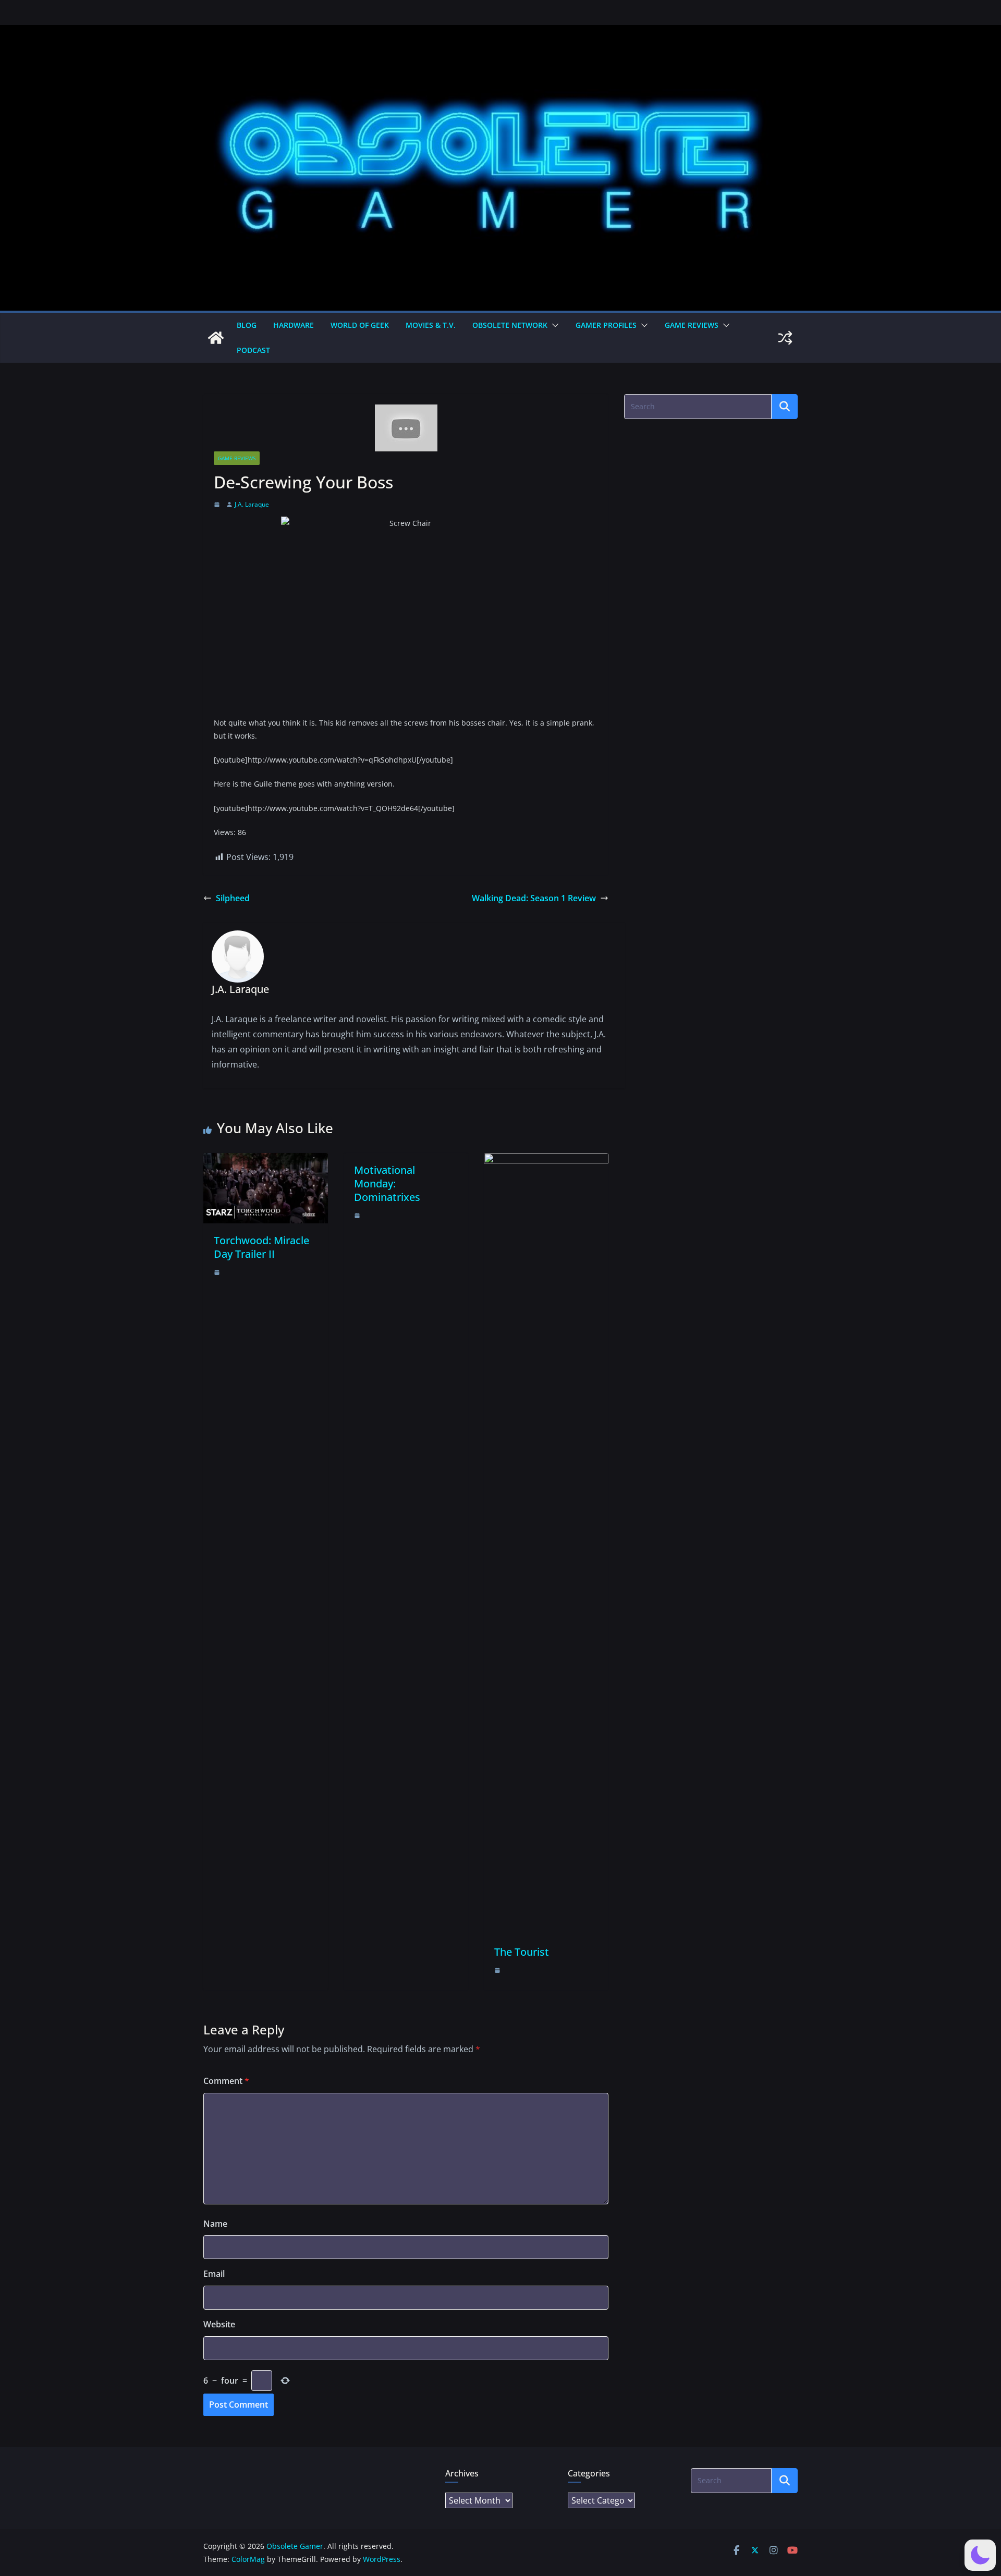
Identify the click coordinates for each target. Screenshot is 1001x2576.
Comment (226, 2081)
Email (214, 2274)
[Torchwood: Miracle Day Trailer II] (266, 1160)
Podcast (253, 350)
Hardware (294, 325)
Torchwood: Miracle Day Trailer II (261, 1247)
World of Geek (360, 325)
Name (215, 2224)
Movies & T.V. (431, 325)
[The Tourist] (546, 1160)
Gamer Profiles (606, 325)
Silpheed (233, 898)
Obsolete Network (510, 325)
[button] (553, 325)
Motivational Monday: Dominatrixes (387, 1183)
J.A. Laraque (252, 504)
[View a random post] (785, 338)
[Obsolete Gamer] (216, 338)
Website (219, 2324)
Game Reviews (692, 325)
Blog (247, 325)
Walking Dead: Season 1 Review (534, 898)
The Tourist (522, 1952)
